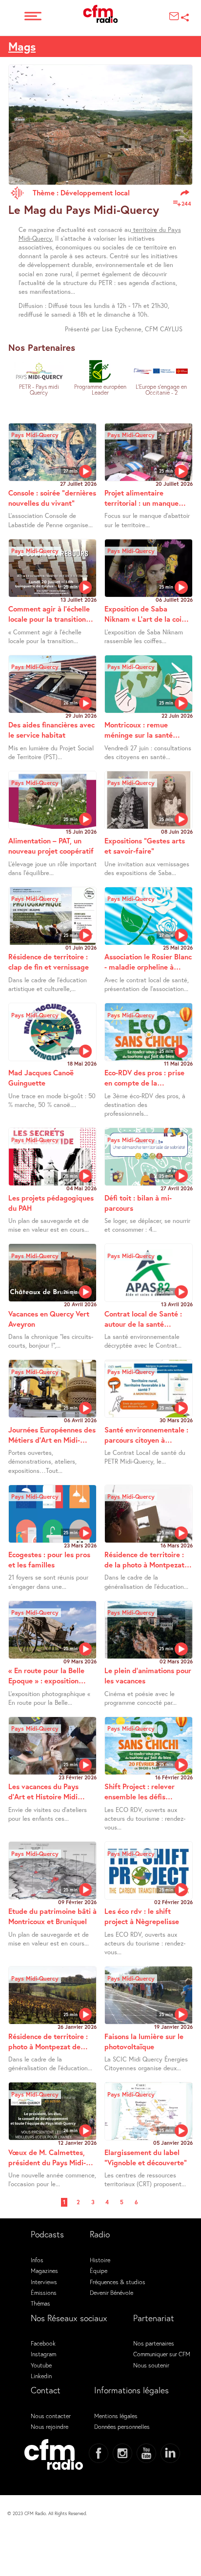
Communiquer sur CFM (162, 2354)
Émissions (44, 2292)
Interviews (44, 2282)
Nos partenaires (154, 2343)
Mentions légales (116, 2416)
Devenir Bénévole (111, 2292)
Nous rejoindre (50, 2426)
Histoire (100, 2260)
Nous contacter (51, 2416)
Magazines (44, 2271)
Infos (37, 2260)
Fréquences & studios (118, 2282)
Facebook (43, 2343)
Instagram (43, 2354)
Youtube (41, 2365)
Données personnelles (122, 2426)
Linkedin (41, 2376)
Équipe (99, 2271)
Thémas (40, 2303)
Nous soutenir (151, 2365)
